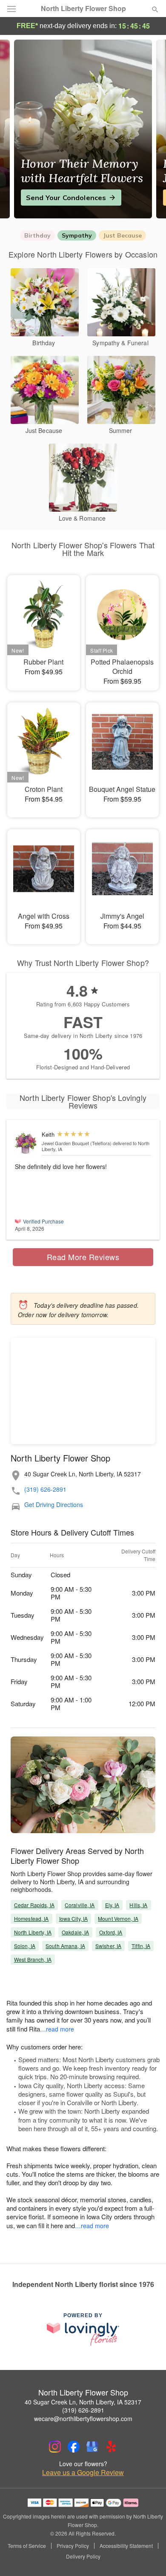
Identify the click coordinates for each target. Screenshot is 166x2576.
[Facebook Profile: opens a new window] (74, 2447)
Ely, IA (112, 1905)
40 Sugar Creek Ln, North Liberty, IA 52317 (83, 2402)
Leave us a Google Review (83, 2473)
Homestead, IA (31, 1918)
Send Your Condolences (66, 198)
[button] (148, 2557)
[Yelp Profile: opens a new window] (111, 2447)
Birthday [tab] (37, 235)
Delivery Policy (83, 2556)
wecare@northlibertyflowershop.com (83, 2418)
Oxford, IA (111, 1932)
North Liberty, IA (33, 1932)
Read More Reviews (83, 1257)
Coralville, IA (80, 1905)
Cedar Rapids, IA (34, 1905)
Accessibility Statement (126, 2546)
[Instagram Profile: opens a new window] (55, 2447)
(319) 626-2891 (45, 1489)
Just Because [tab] (122, 235)
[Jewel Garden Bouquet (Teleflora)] (26, 1144)
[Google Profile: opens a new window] (92, 2447)
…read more (57, 2029)
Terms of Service (27, 2546)
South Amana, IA (65, 1946)
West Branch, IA (33, 1959)
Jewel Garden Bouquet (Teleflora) (77, 1143)
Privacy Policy (73, 2546)
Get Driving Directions (54, 1505)
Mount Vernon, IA (118, 1918)
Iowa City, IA (74, 1918)
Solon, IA (25, 1946)
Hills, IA (138, 1905)
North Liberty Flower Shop (83, 9)
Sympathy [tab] (77, 235)
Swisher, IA (108, 1946)
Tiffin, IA (141, 1946)
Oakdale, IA (75, 1932)
